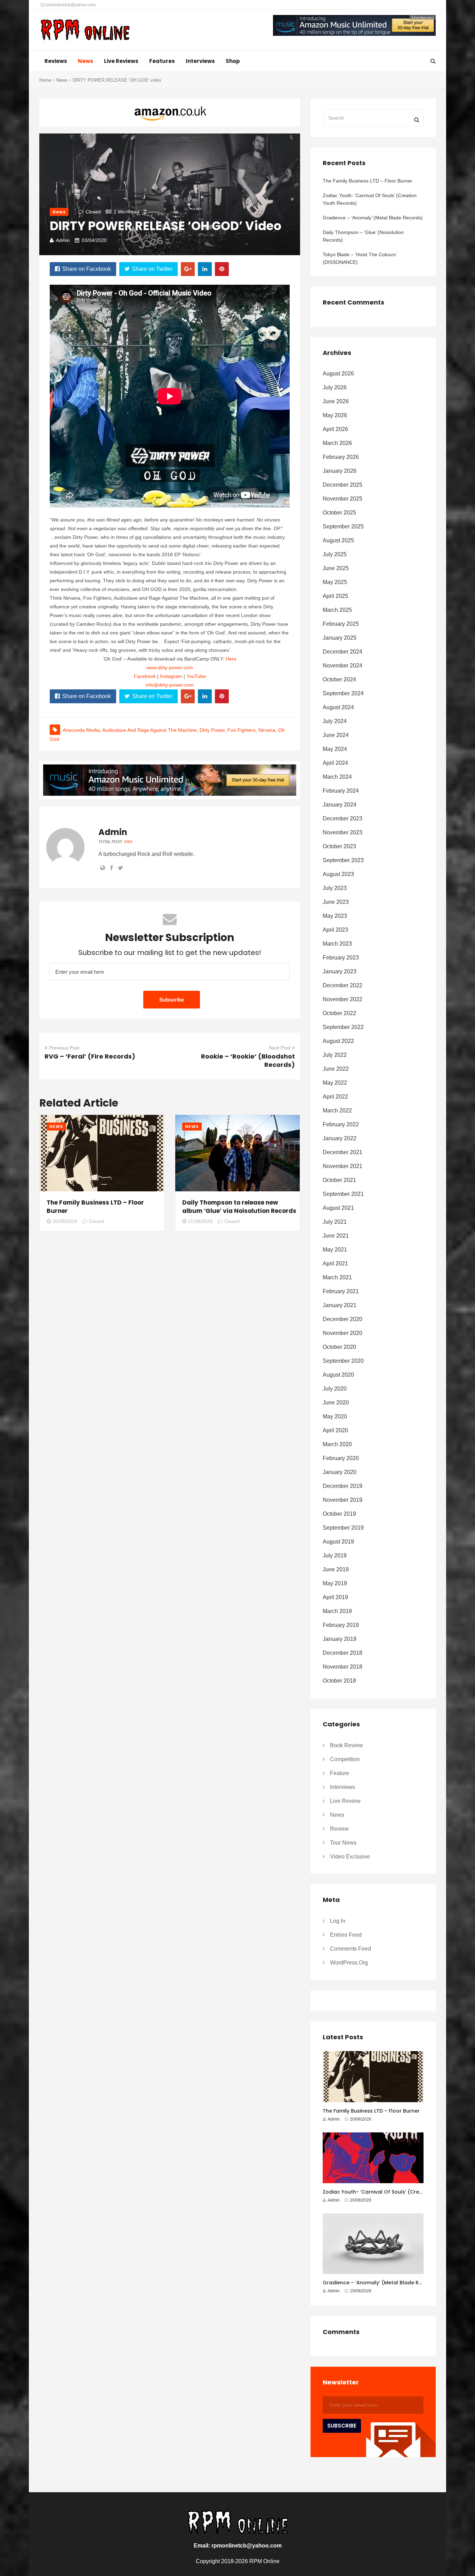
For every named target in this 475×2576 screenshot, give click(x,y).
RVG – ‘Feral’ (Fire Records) (90, 1056)
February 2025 (341, 624)
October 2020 (339, 1347)
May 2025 (335, 582)
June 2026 (336, 401)
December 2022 (343, 985)
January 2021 (340, 1305)
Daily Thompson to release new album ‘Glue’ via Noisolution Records (239, 1207)
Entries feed (346, 1935)
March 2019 (337, 1611)
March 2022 (337, 1111)
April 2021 (335, 1263)
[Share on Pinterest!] (222, 269)
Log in (338, 1921)
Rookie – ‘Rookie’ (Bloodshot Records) (248, 1060)
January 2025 (340, 638)
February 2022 (341, 1124)
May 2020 (335, 1416)
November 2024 (343, 666)
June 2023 (336, 902)
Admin (63, 240)
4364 (128, 842)
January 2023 (340, 971)
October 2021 (339, 1180)
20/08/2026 (65, 1221)
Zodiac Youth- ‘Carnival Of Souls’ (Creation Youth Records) (370, 199)
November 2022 (343, 999)
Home (45, 80)
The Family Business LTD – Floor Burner (368, 181)
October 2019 (339, 1514)
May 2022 (335, 1083)
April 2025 (335, 596)
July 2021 (335, 1222)
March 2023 (337, 944)
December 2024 (343, 652)
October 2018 (339, 1681)
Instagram (171, 676)
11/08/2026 (200, 1221)
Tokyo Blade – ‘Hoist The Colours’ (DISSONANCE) (360, 258)
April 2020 (335, 1430)
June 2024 (336, 735)
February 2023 (341, 958)
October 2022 (339, 1013)
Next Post (280, 1048)
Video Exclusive (350, 1857)
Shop (233, 61)
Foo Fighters (241, 730)
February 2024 (341, 791)
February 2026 (341, 457)
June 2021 (336, 1236)
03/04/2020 (94, 240)
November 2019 (343, 1500)
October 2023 (339, 846)
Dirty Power (212, 730)
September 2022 (343, 1027)
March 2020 (337, 1444)
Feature (340, 1773)
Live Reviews (121, 61)
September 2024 (343, 693)
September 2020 (343, 1361)
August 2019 (338, 1542)
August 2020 (338, 1375)
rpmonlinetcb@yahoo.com (70, 5)
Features (162, 61)
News (86, 61)
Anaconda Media (81, 730)
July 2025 (335, 554)
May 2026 (335, 415)
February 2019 (341, 1625)
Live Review (345, 1801)
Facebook (145, 676)
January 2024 (340, 805)
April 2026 (335, 429)
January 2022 (340, 1138)
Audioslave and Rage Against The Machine (150, 730)
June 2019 (336, 1569)
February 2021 (341, 1291)
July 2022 (335, 1055)
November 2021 (343, 1166)
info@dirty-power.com (170, 685)
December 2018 (343, 1653)
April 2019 (335, 1597)
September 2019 (343, 1528)
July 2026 (335, 387)
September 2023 (343, 860)
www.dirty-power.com (170, 667)
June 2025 (336, 568)
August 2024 (338, 707)
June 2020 (336, 1403)
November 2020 (343, 1333)
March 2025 (337, 610)
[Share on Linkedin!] (205, 269)
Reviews (56, 61)
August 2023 (338, 874)
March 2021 (337, 1277)
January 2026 (340, 471)
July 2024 (335, 721)
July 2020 (335, 1389)
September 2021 (343, 1194)
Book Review (347, 1745)
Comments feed (351, 1949)
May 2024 (335, 749)
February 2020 (341, 1458)
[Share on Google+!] (188, 269)
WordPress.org (349, 1963)
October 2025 (339, 513)
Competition (345, 1759)
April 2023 (335, 930)
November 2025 (343, 499)
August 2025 (338, 540)
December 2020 (343, 1319)
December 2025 (343, 485)
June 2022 (336, 1069)
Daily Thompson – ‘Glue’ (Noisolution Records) (363, 236)
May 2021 (335, 1250)
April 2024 (335, 763)
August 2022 (338, 1041)
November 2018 (343, 1667)
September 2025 (343, 526)
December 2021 (343, 1152)
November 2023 (343, 832)
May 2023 (335, 916)
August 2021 (338, 1208)
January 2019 (340, 1639)
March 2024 (337, 777)
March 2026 (337, 443)
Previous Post (64, 1048)
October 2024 (339, 679)
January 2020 (340, 1472)
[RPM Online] (85, 31)
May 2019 (335, 1583)
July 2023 (335, 888)
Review (339, 1829)
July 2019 (335, 1556)
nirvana (267, 730)
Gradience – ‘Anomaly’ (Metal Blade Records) (373, 218)
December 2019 (343, 1486)
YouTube (196, 676)
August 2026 (338, 374)
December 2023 (343, 819)
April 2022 (335, 1097)
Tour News (343, 1843)
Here (231, 659)
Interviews (200, 61)
